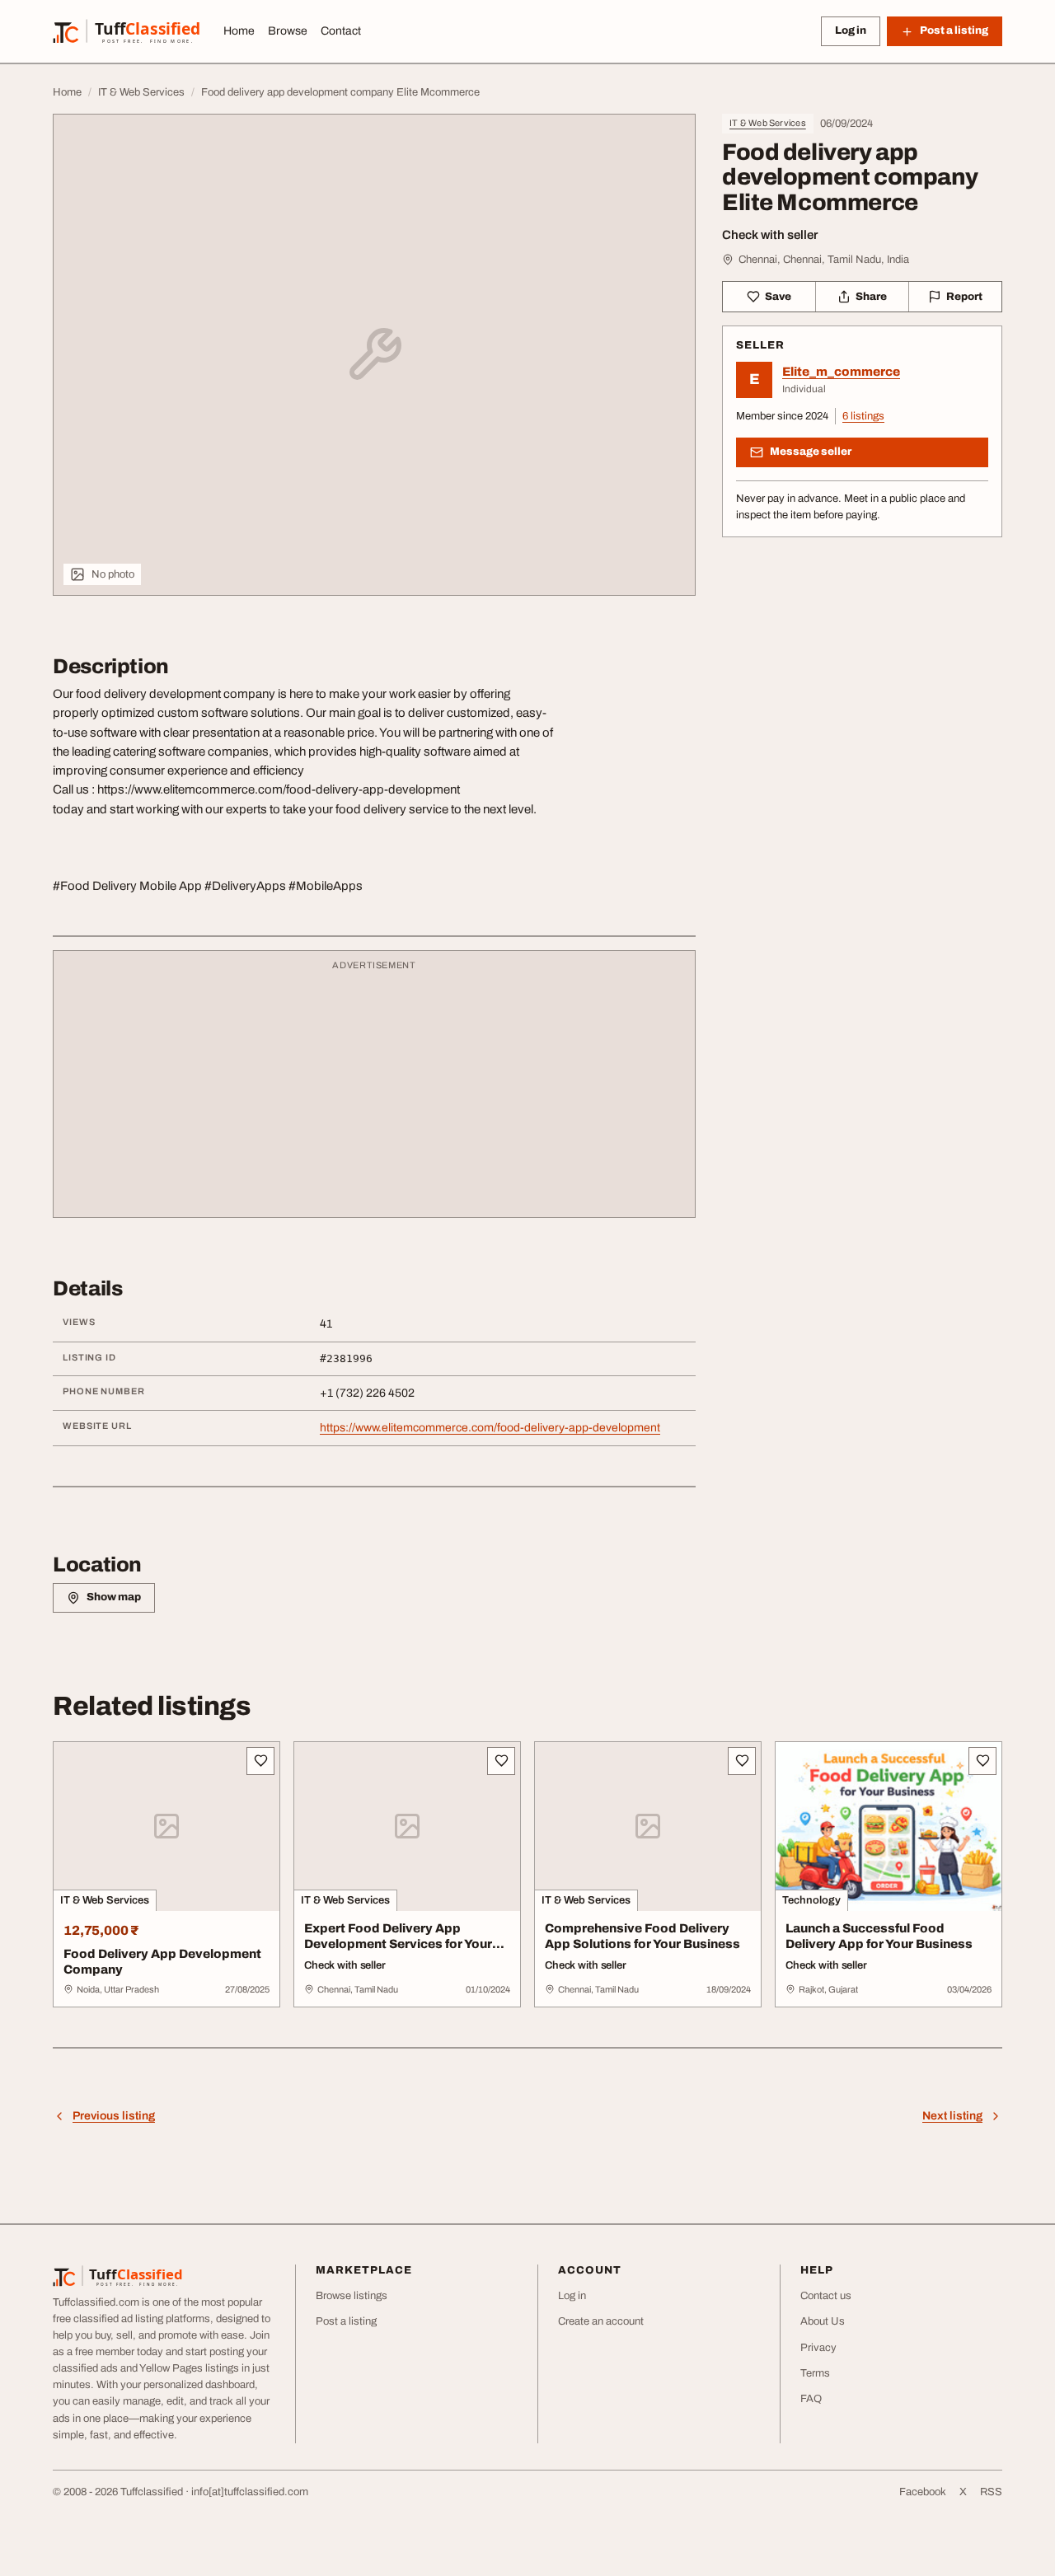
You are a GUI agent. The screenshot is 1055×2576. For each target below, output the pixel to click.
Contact (341, 31)
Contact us (826, 2296)
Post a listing (346, 2321)
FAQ (811, 2399)
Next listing (952, 2116)
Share (871, 297)
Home (239, 31)
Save (778, 297)
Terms (815, 2373)
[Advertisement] (374, 1092)
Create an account (601, 2321)
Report (964, 297)
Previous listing (114, 2116)
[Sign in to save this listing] (260, 1761)
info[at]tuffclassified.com (250, 2492)
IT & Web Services (768, 123)
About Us (823, 2321)
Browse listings (352, 2296)
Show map (114, 1597)
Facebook (923, 2492)
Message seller (811, 452)
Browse (288, 31)
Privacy (818, 2348)
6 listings (863, 416)
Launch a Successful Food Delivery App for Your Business (879, 1936)
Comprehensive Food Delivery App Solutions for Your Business (642, 1936)
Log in (851, 30)
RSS (991, 2492)
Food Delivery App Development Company (162, 1962)
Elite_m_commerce (841, 372)
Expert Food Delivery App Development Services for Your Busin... (398, 1944)
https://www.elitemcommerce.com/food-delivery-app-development (490, 1428)
